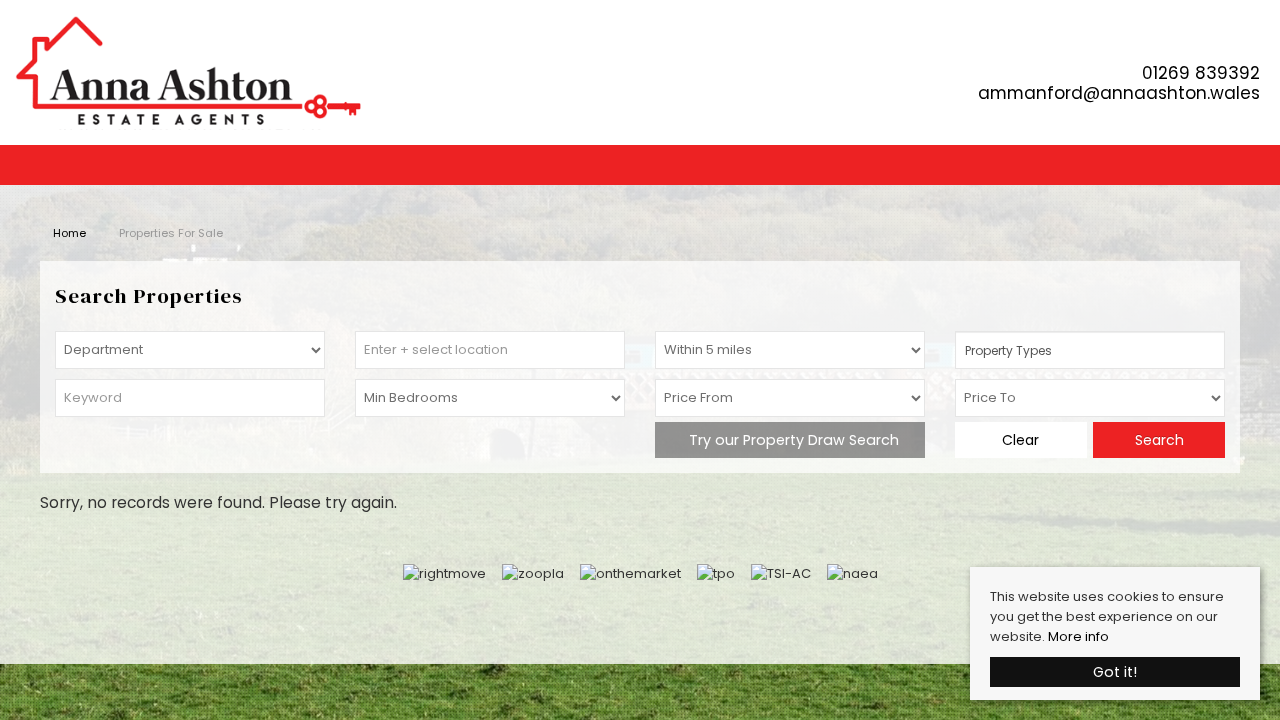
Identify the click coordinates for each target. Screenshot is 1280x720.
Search (1159, 440)
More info (1078, 636)
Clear (1020, 440)
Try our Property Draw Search (790, 440)
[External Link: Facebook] (1257, 42)
